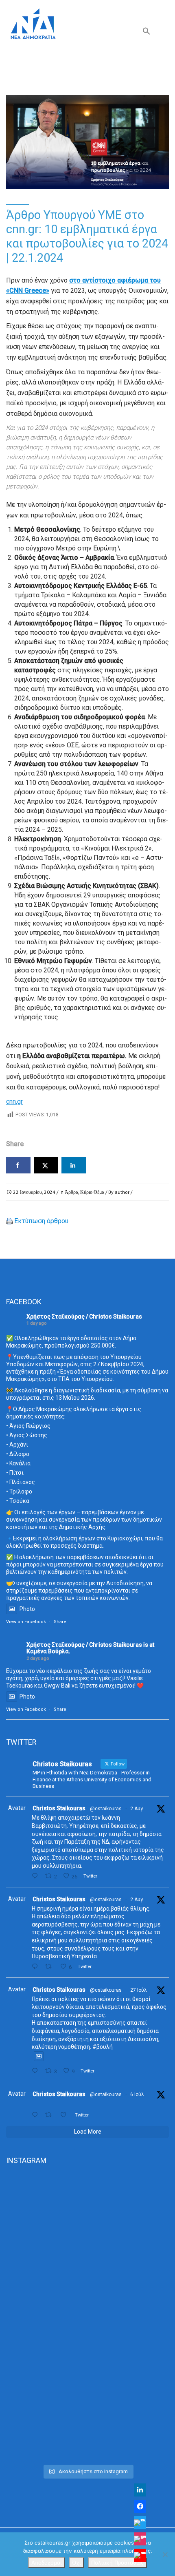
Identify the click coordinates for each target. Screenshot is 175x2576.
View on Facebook (26, 1622)
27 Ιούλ (139, 1990)
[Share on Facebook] (18, 1165)
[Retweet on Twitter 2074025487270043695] (50, 2115)
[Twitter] (140, 2523)
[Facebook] (140, 2506)
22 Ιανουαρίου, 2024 (34, 1192)
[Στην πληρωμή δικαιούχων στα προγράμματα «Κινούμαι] (87, 2221)
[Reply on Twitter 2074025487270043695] (36, 2115)
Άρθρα (71, 1192)
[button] (147, 33)
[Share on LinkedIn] (74, 1165)
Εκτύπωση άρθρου (41, 1221)
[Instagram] (140, 2539)
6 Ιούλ (137, 2094)
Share (60, 1622)
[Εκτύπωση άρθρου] (9, 1221)
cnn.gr (14, 1101)
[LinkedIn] (140, 2490)
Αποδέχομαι (46, 2563)
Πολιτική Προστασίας (117, 2563)
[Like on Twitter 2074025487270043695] (66, 2115)
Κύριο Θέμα (92, 1192)
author (122, 1192)
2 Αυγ (137, 1809)
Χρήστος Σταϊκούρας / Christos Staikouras (84, 1317)
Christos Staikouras (59, 1808)
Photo (27, 1609)
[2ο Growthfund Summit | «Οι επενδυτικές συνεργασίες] (87, 2317)
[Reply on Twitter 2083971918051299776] (36, 1967)
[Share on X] (46, 1165)
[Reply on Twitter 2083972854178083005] (36, 1876)
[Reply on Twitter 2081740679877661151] (36, 2071)
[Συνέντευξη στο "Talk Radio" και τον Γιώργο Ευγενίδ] (87, 2412)
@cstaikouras (106, 1809)
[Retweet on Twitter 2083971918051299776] (50, 1967)
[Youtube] (140, 2555)
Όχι (76, 2563)
